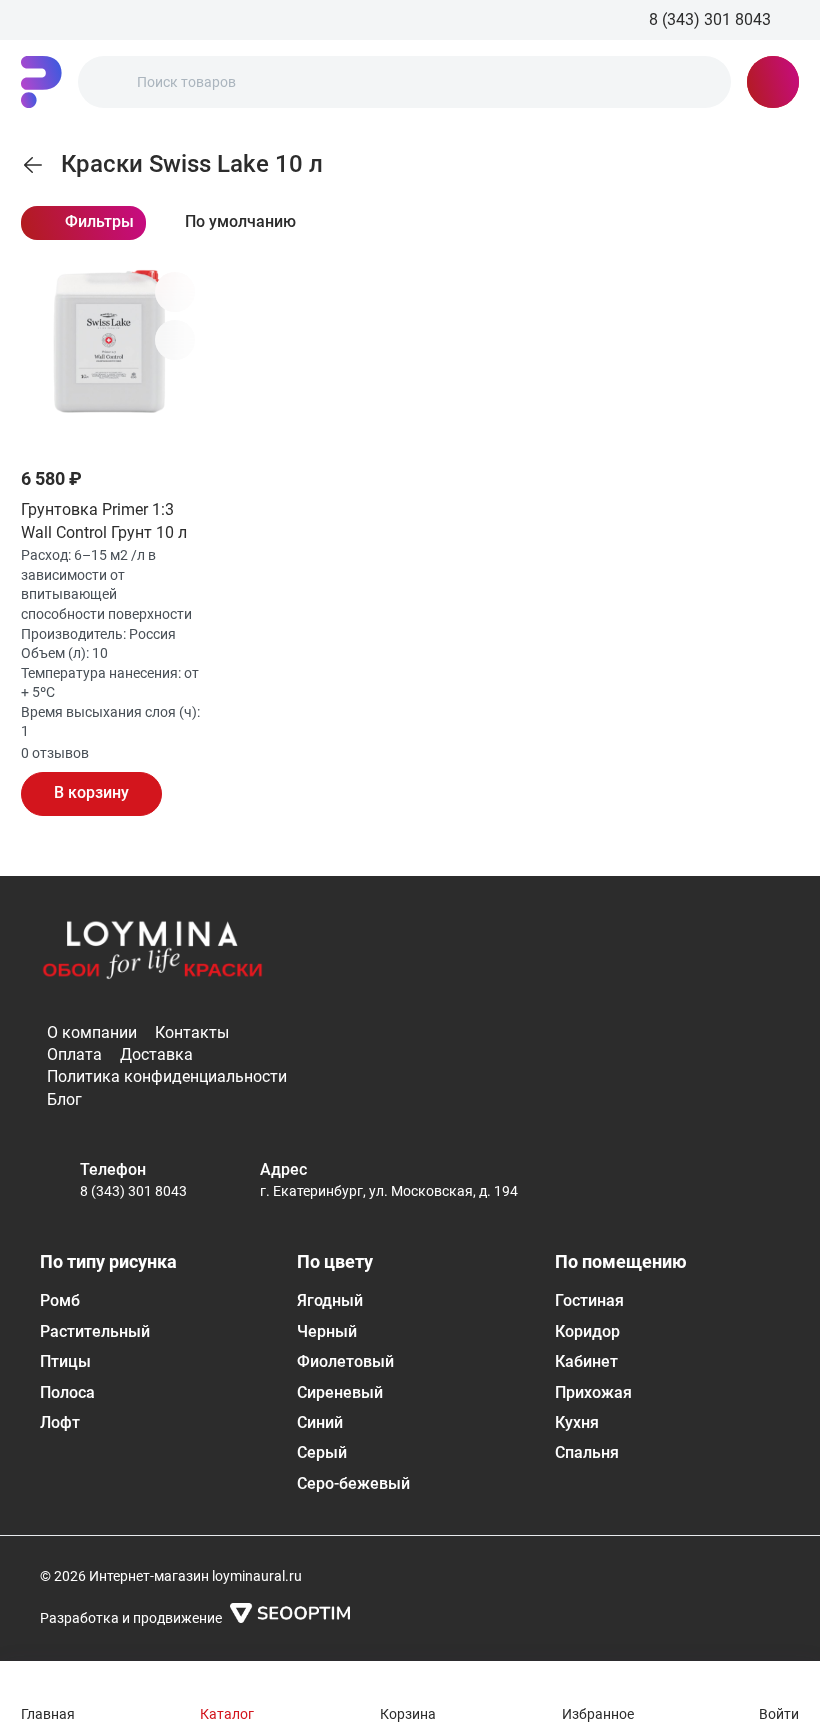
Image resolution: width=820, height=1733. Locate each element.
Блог (64, 1099)
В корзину (91, 792)
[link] (33, 165)
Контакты (192, 1032)
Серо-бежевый (353, 1483)
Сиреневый (340, 1392)
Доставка (156, 1054)
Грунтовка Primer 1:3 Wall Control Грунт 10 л (104, 520)
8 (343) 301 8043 (133, 1191)
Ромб (60, 1300)
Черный (327, 1331)
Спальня (587, 1452)
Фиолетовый (345, 1361)
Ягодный (330, 1300)
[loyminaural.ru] (41, 82)
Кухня (577, 1422)
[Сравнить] (175, 340)
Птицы (65, 1361)
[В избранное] (175, 292)
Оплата (74, 1054)
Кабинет (586, 1361)
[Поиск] (110, 82)
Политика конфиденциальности (167, 1076)
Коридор (587, 1331)
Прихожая (593, 1392)
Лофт (60, 1422)
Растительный (95, 1331)
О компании (92, 1032)
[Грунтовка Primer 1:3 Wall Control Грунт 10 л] (112, 355)
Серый (322, 1452)
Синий (320, 1422)
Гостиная (589, 1300)
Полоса (67, 1392)
